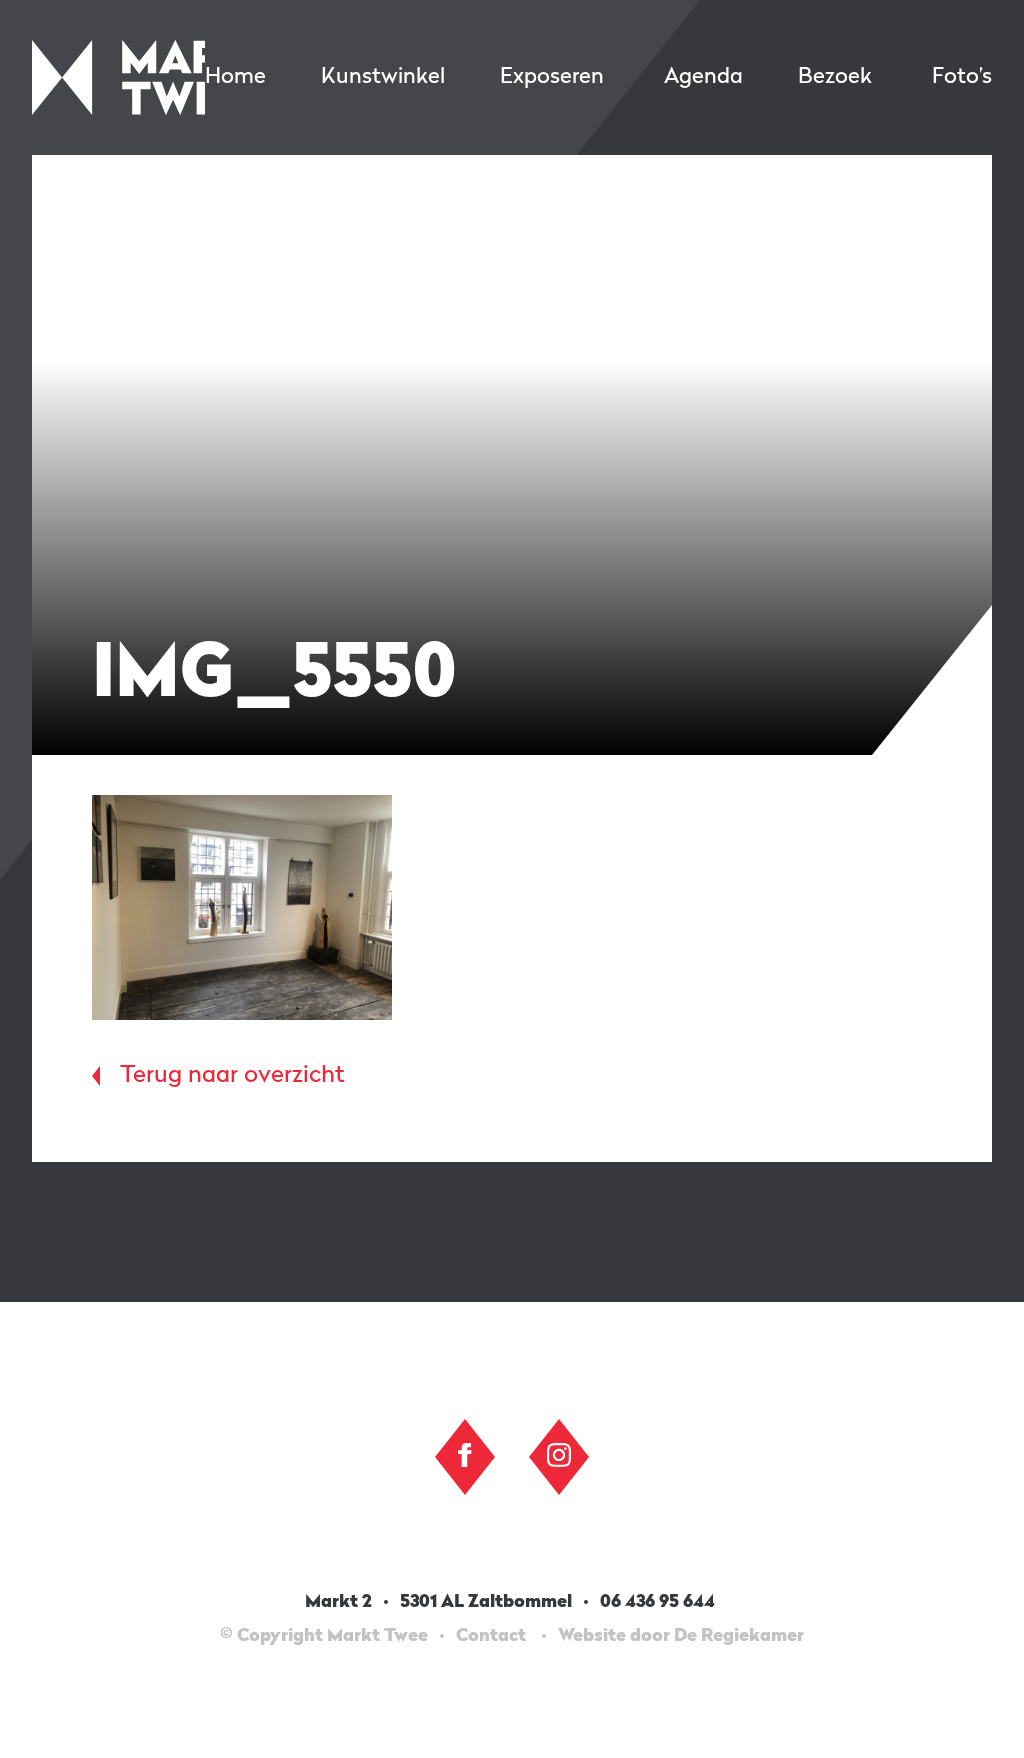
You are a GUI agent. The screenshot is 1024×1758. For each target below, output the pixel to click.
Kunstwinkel (383, 77)
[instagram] (559, 1455)
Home (235, 77)
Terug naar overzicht (232, 1076)
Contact (491, 1636)
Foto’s (962, 77)
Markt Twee (118, 77)
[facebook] (465, 1455)
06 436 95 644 (659, 1602)
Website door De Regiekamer (681, 1636)
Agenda (703, 77)
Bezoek (835, 77)
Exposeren (552, 77)
